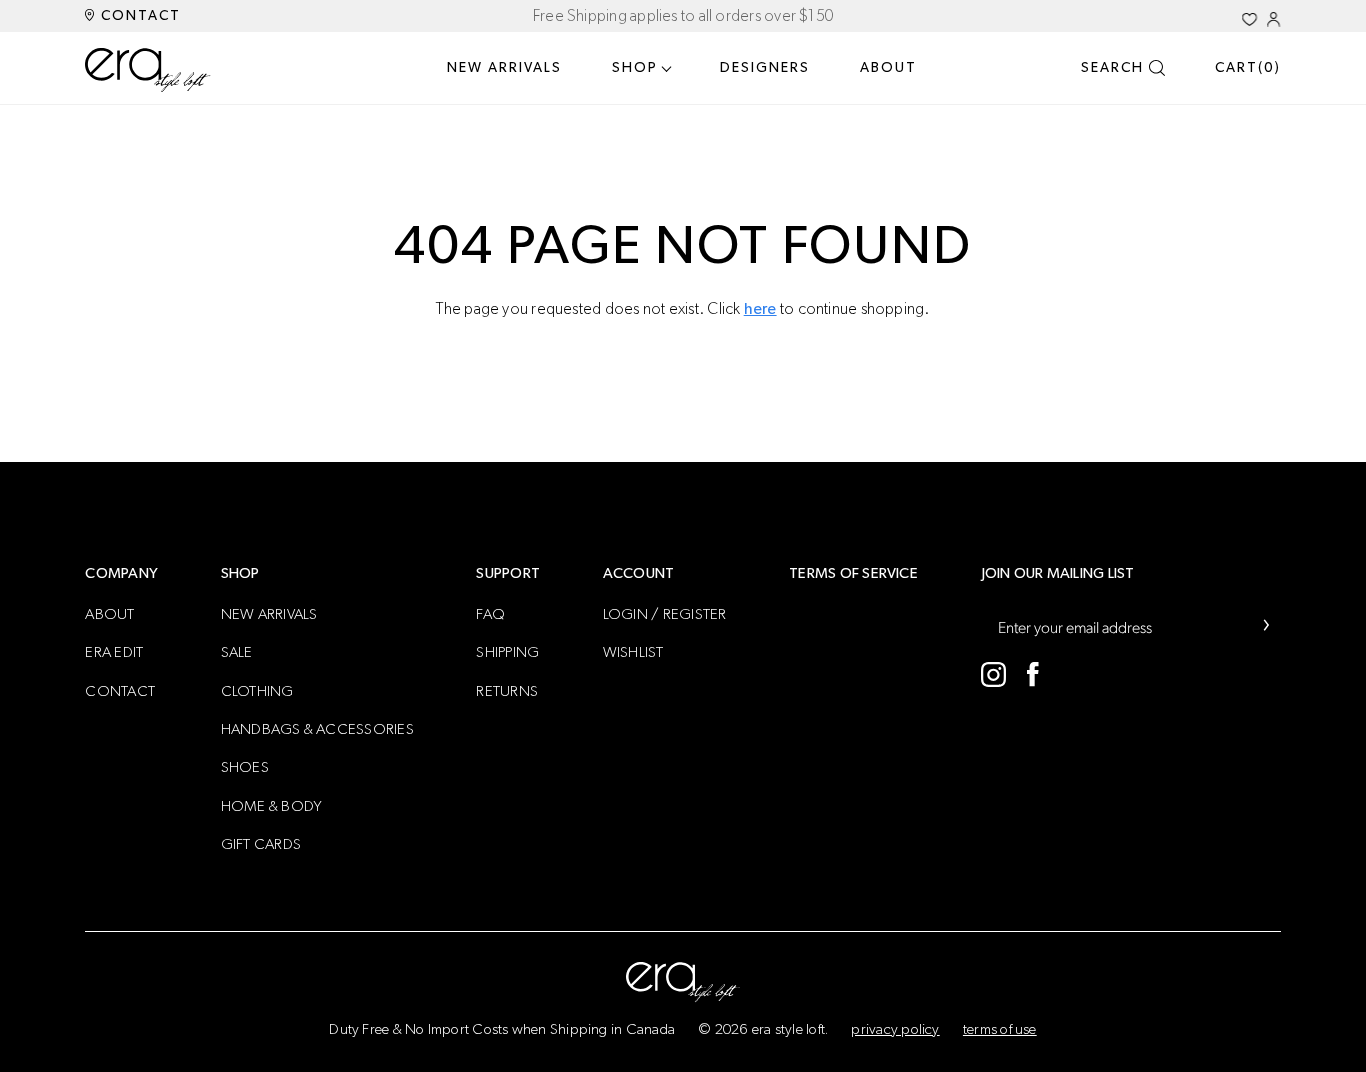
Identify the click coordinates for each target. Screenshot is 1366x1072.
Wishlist (633, 652)
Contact (138, 16)
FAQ (490, 614)
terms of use (1000, 1029)
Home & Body (272, 806)
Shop (635, 68)
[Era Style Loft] (148, 70)
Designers (765, 68)
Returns (507, 691)
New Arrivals (504, 68)
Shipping (507, 652)
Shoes (245, 767)
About (888, 68)
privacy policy (895, 1029)
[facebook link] (1033, 674)
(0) (1248, 68)
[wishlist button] (1249, 19)
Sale (237, 652)
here (760, 309)
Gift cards (261, 844)
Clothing (257, 691)
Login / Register (665, 614)
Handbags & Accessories (317, 729)
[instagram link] (993, 674)
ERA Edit (114, 652)
